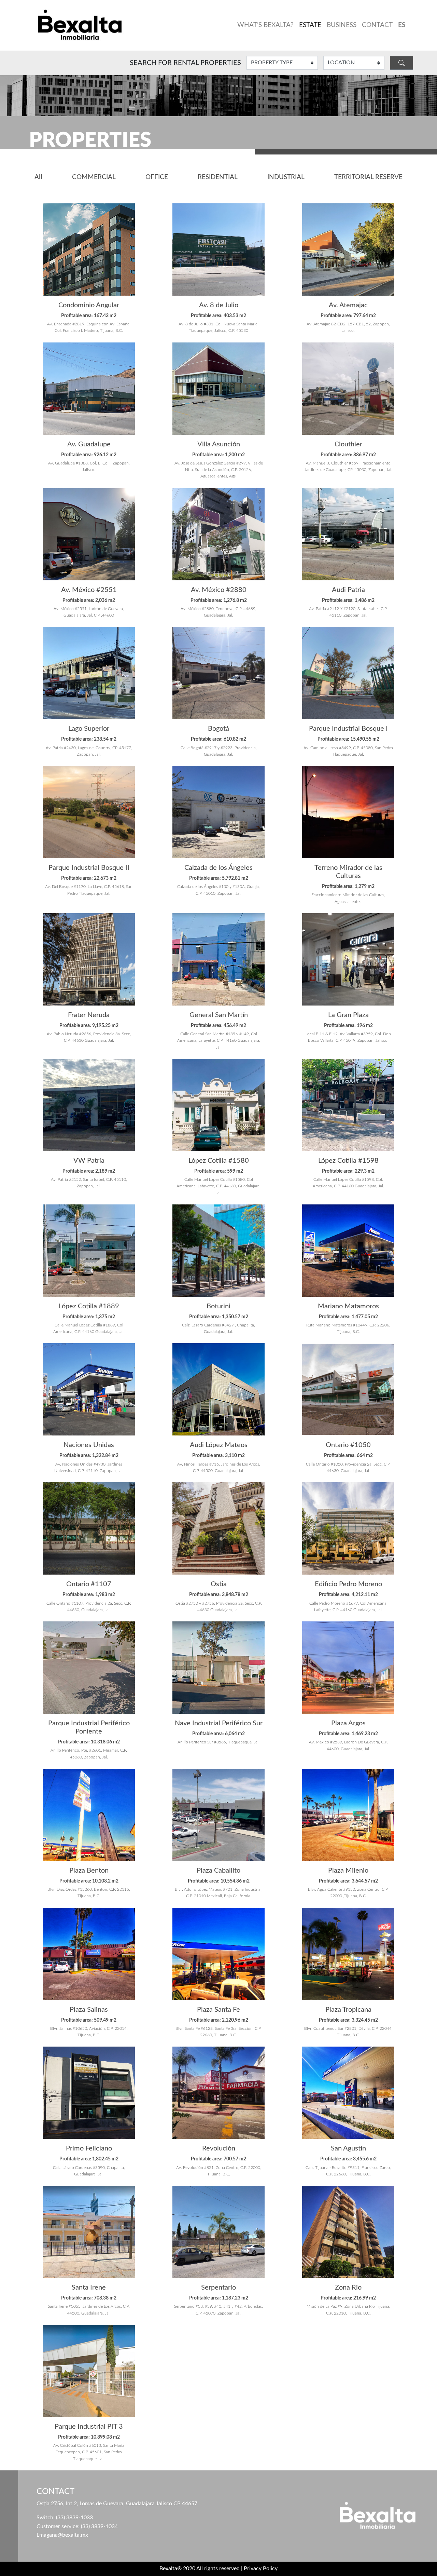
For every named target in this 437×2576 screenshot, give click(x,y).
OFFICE (157, 177)
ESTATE (310, 25)
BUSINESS (342, 25)
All (38, 177)
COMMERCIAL (94, 177)
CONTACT (377, 25)
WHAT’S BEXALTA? (265, 25)
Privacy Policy (261, 2568)
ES (402, 25)
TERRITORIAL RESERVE (368, 177)
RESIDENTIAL (218, 177)
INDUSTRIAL (286, 177)
